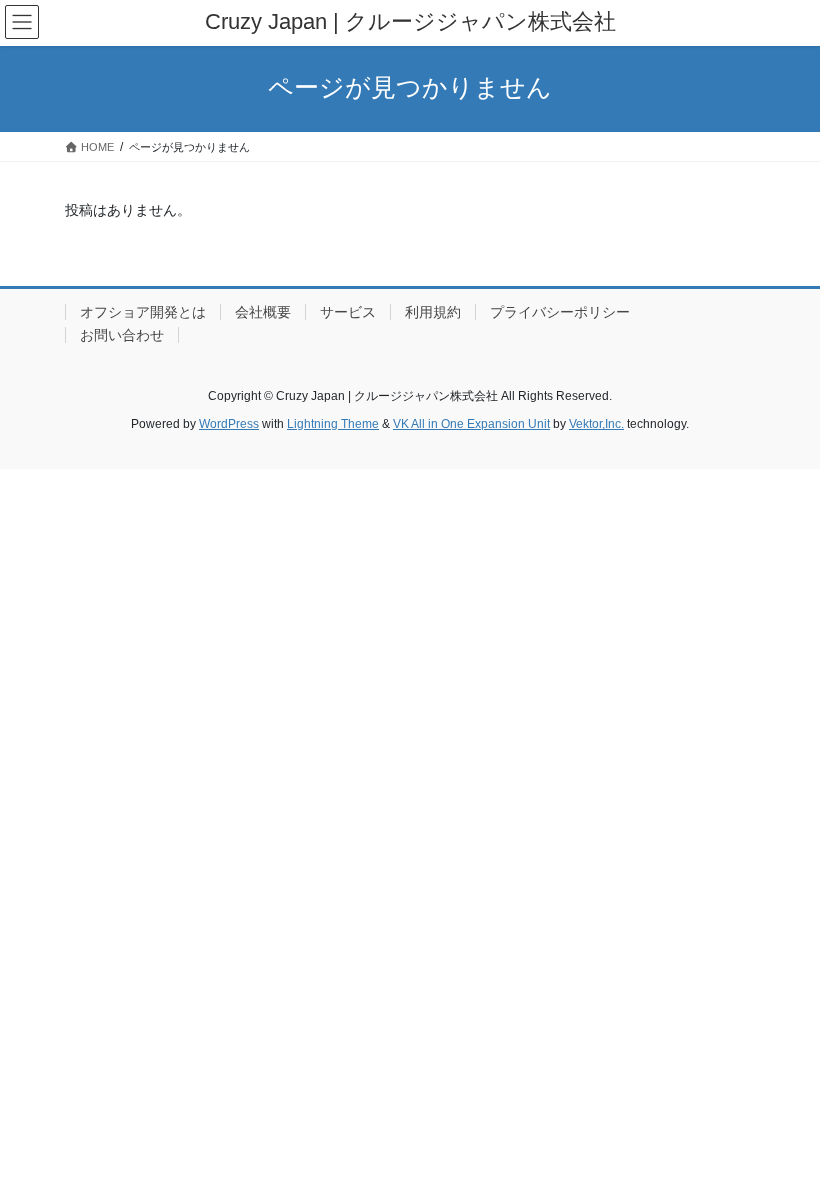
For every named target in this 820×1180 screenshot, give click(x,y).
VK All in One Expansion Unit (471, 424)
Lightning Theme (333, 424)
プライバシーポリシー (560, 312)
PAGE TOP (782, 1127)
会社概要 (263, 312)
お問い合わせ (122, 335)
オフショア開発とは (143, 312)
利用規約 (433, 312)
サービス (348, 312)
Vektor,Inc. (596, 424)
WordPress (229, 424)
